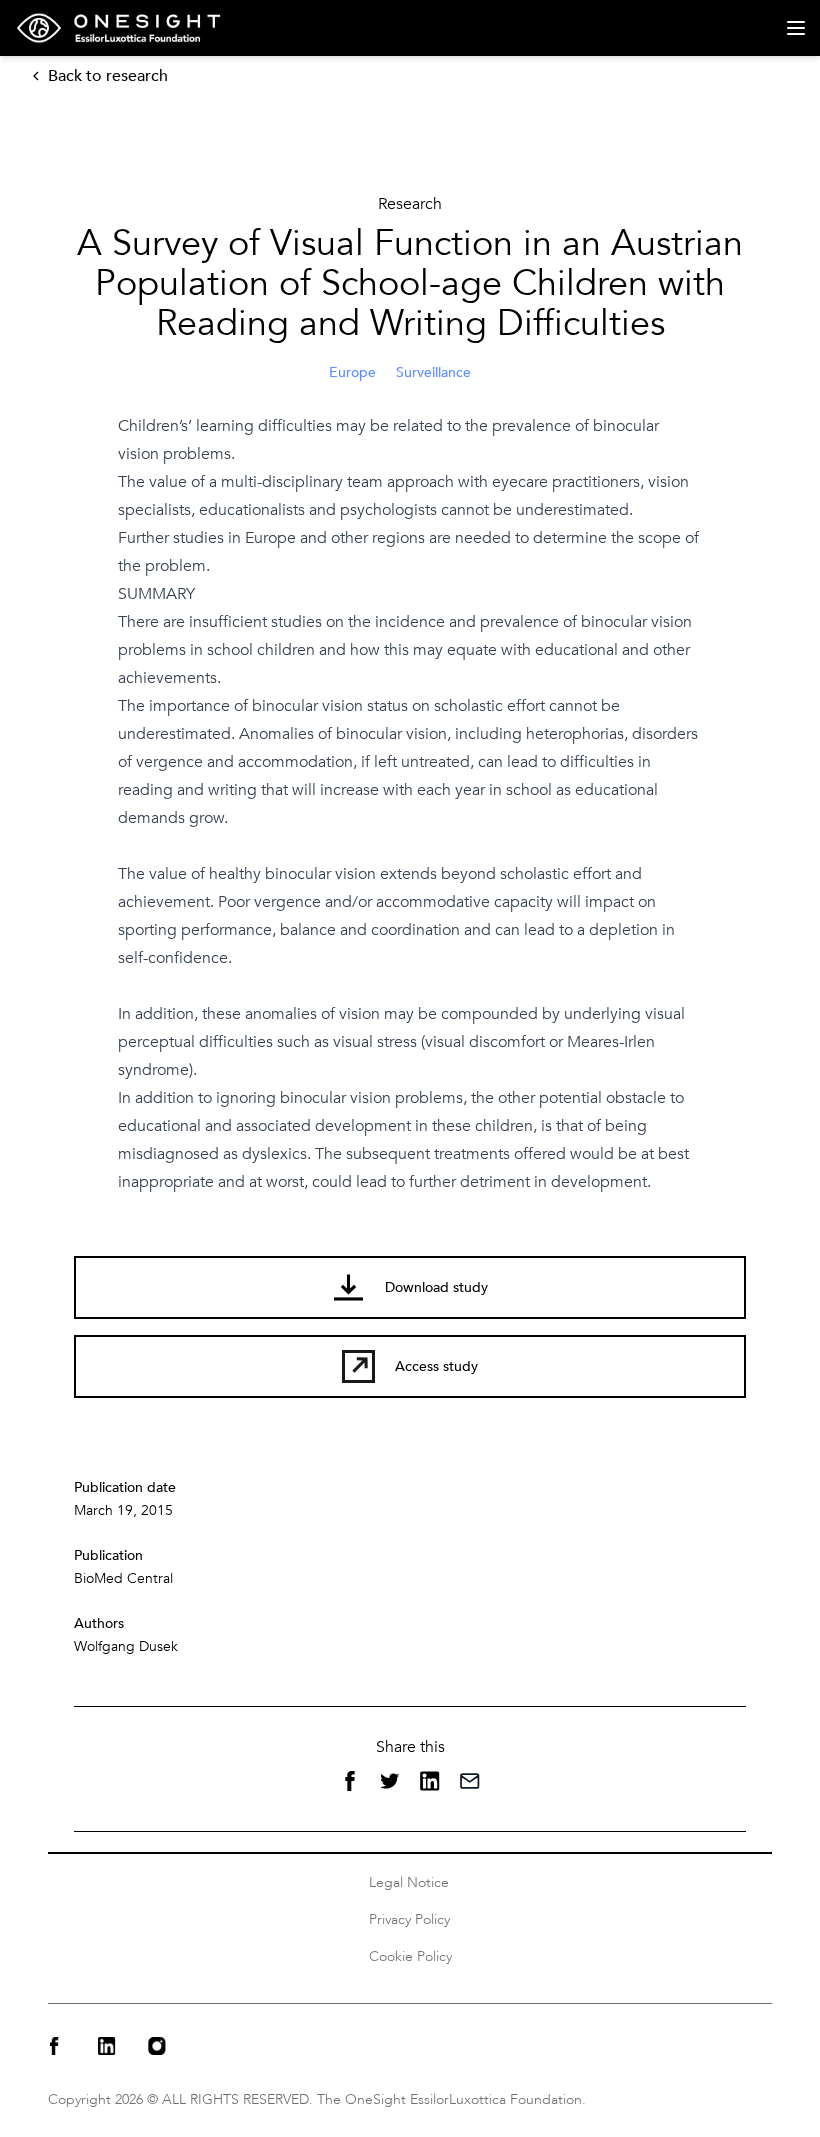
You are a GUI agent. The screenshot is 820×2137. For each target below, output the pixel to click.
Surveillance (433, 372)
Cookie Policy (410, 1956)
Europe (352, 372)
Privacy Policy (409, 1919)
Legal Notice (409, 1882)
